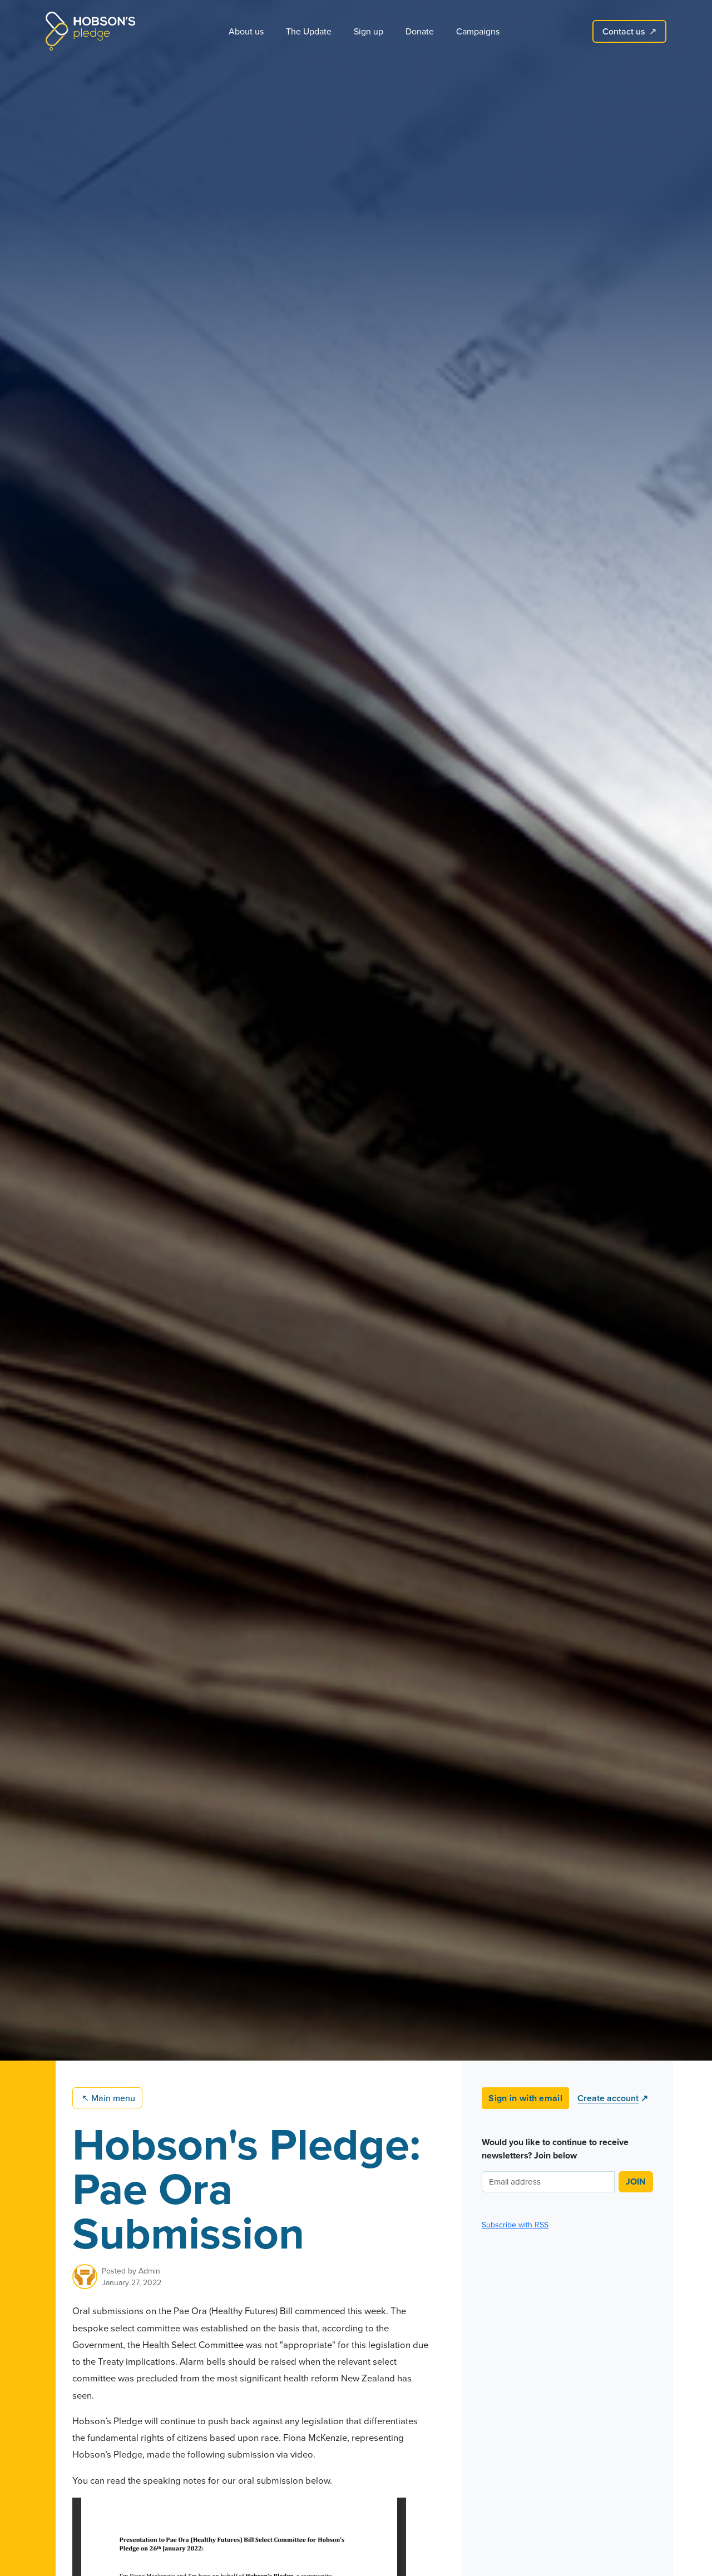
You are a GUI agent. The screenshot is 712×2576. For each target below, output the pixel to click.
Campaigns (478, 31)
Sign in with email (525, 2098)
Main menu (108, 2098)
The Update (309, 31)
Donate (420, 31)
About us (246, 31)
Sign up (369, 31)
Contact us (629, 31)
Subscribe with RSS (515, 2225)
